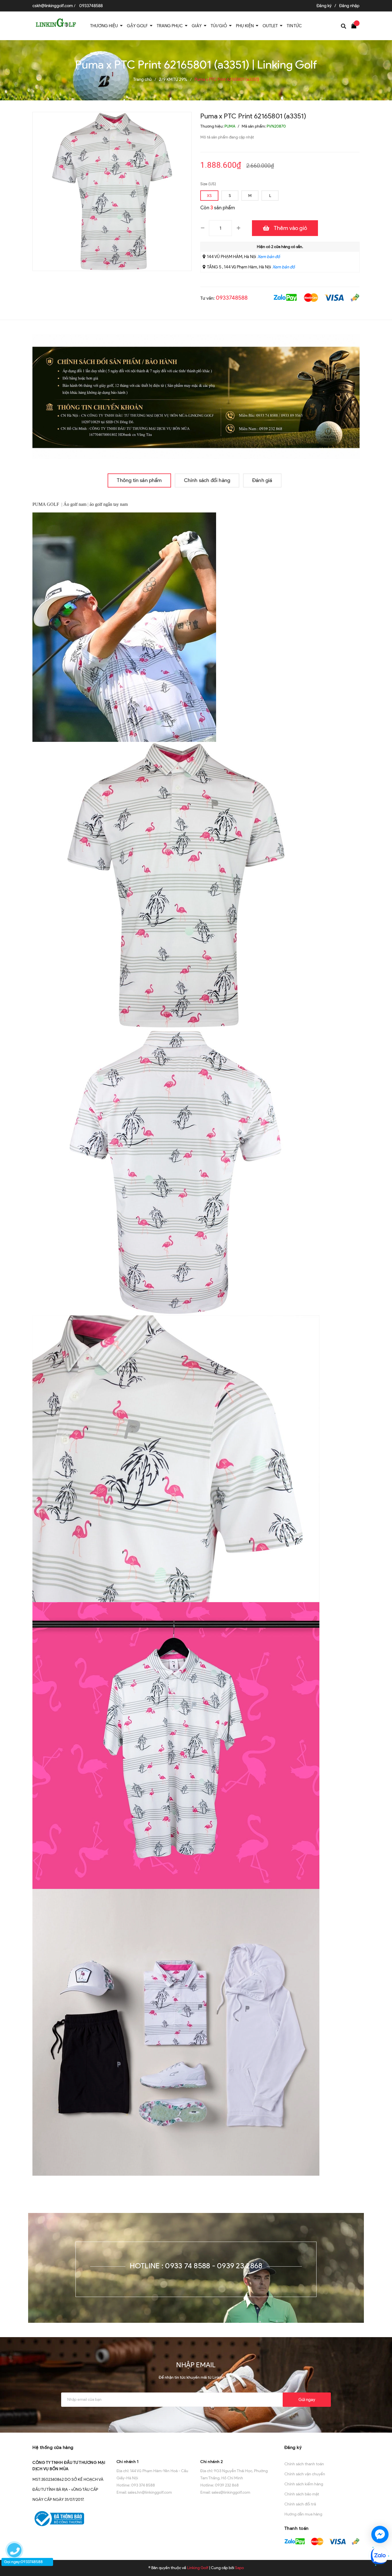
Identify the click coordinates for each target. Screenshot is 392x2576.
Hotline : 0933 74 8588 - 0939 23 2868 (196, 2266)
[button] (154, 2447)
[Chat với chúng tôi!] (380, 2534)
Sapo (239, 2568)
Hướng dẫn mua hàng (303, 2514)
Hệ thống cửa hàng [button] (53, 2447)
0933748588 (91, 6)
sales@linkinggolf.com (231, 2492)
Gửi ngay (307, 2400)
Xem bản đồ (269, 257)
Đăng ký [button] (293, 2447)
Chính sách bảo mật (302, 2494)
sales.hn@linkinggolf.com (150, 2492)
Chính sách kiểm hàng (304, 2484)
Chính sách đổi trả (300, 2504)
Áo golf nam (75, 504)
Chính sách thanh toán (304, 2464)
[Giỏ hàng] (355, 25)
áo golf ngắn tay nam (109, 504)
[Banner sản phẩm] (196, 396)
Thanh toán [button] (297, 2528)
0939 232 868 (227, 2485)
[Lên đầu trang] (382, 2514)
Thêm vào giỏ (290, 228)
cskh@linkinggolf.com (53, 6)
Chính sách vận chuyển (305, 2474)
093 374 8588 (143, 2485)
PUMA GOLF (46, 504)
